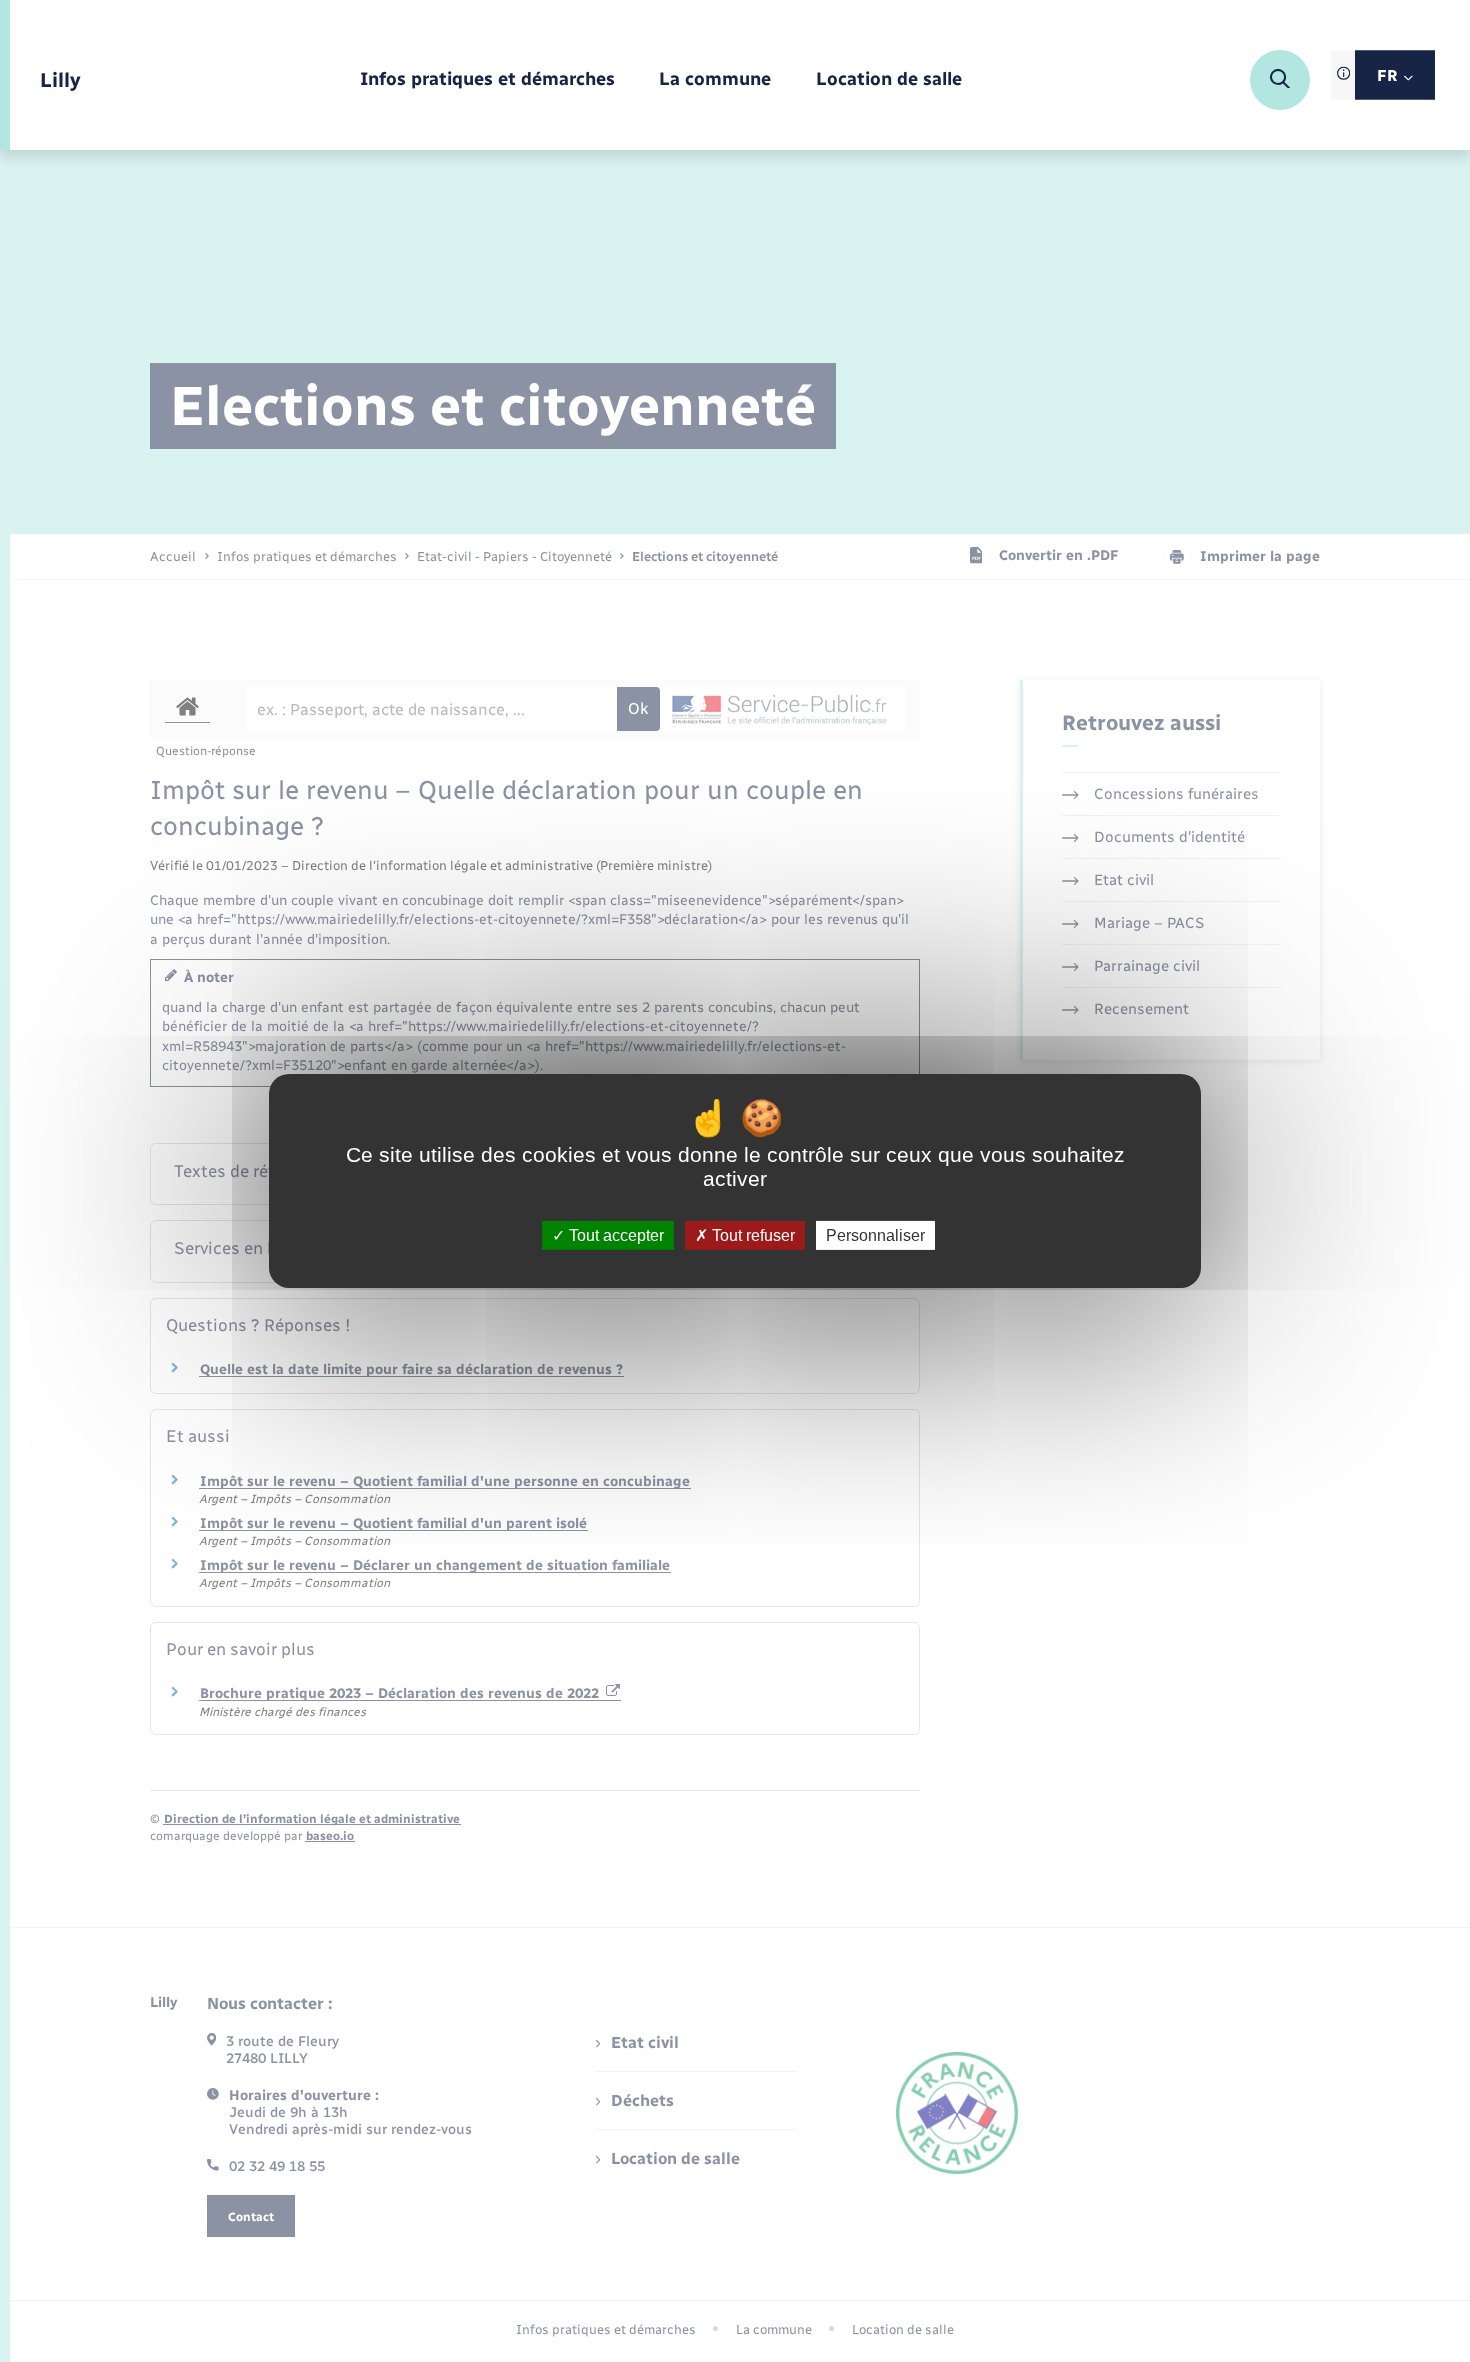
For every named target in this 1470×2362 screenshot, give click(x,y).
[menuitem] (487, 80)
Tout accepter (614, 1235)
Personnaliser (875, 1235)
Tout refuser (751, 1235)
